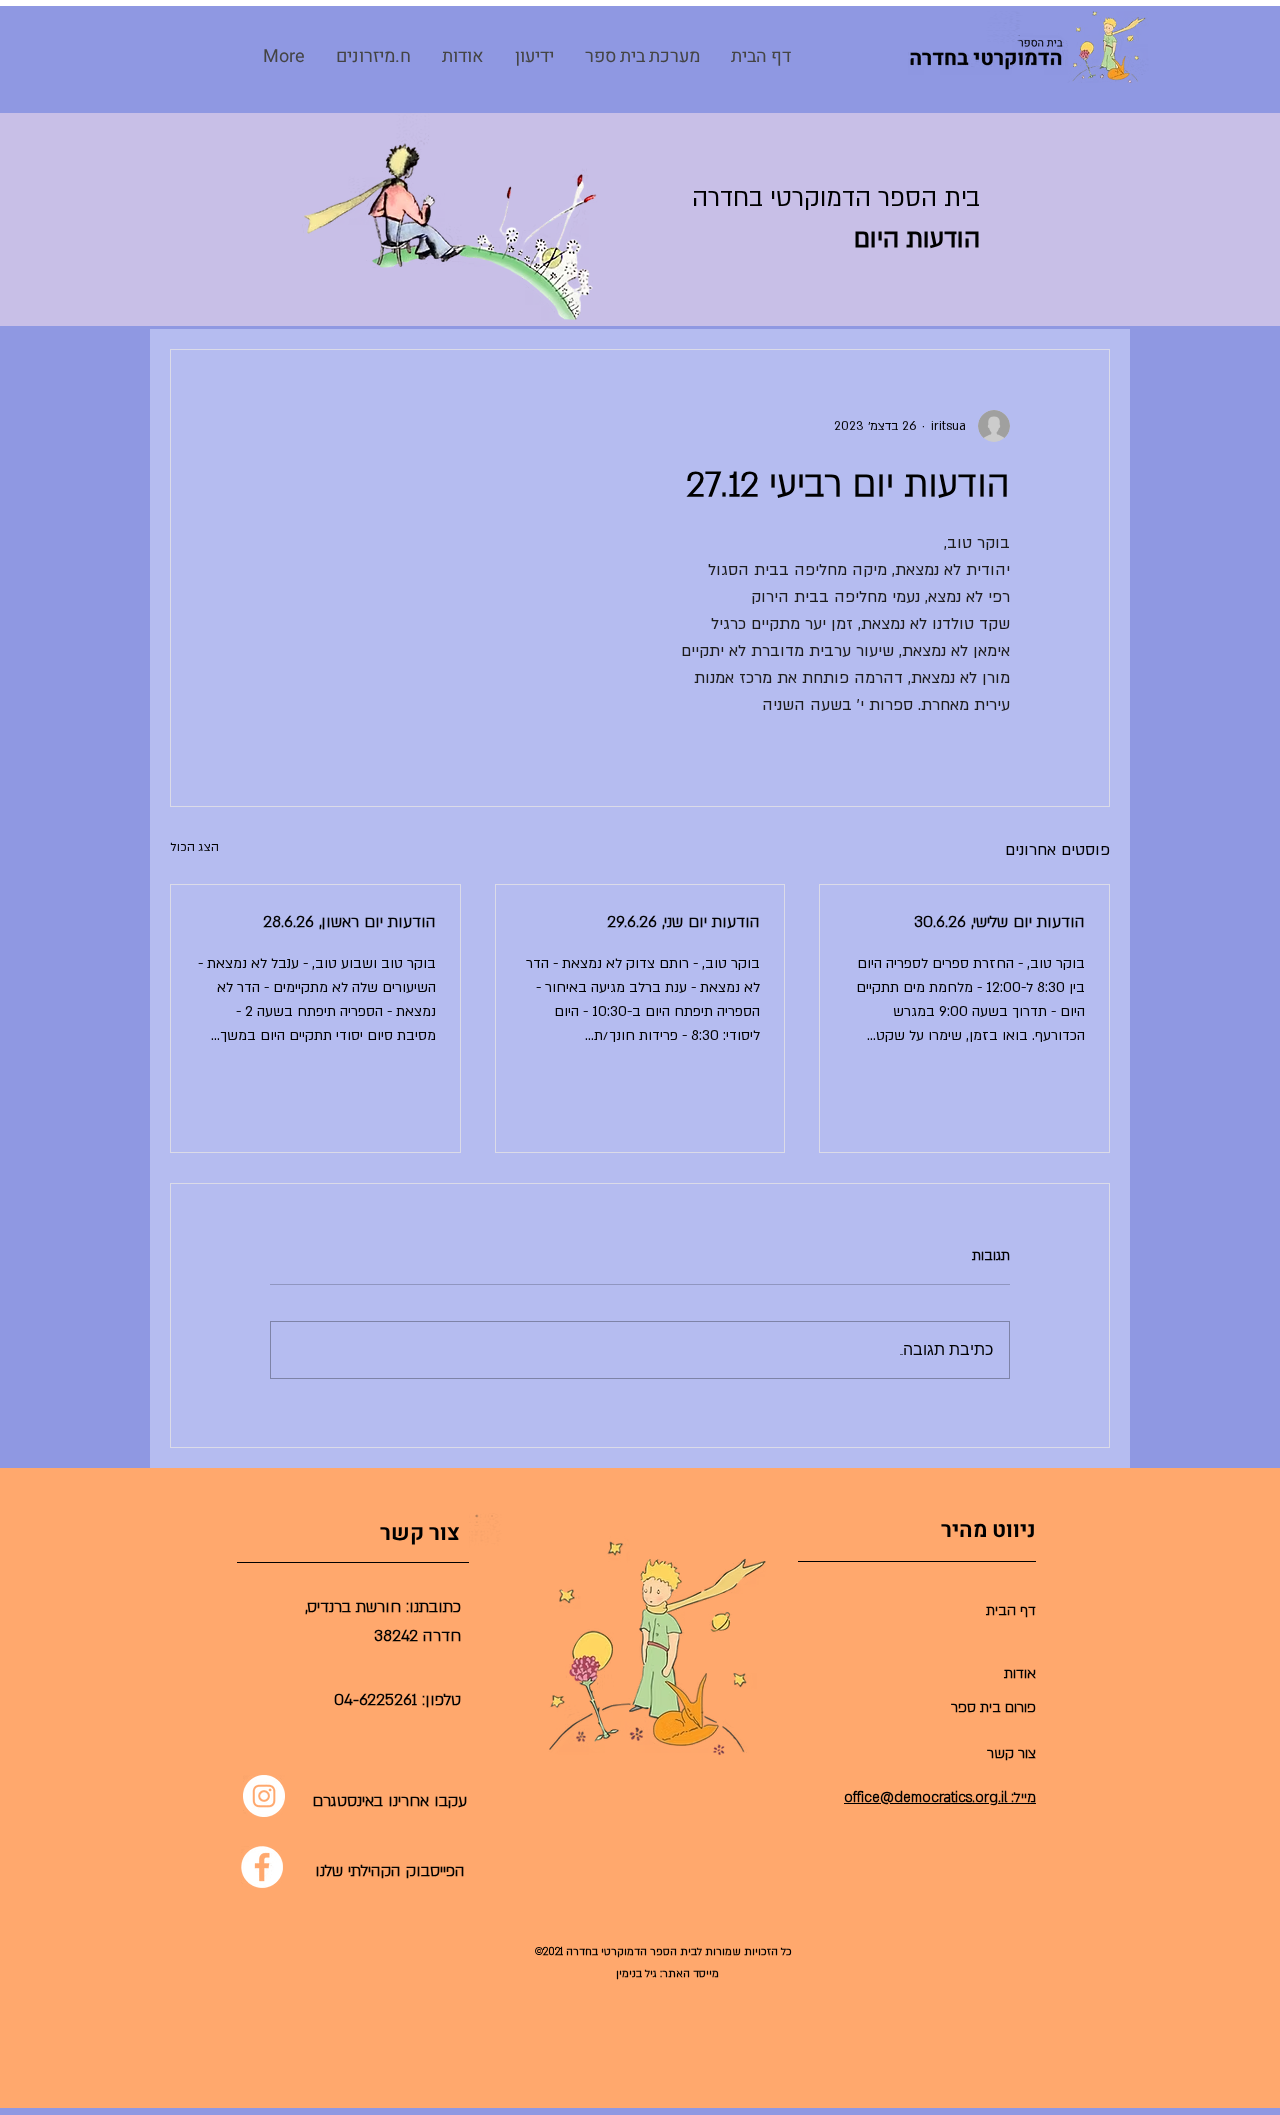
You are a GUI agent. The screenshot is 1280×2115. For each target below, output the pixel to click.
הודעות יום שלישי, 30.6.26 (999, 922)
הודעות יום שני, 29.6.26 (683, 922)
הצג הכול (194, 847)
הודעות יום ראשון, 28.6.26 (349, 922)
